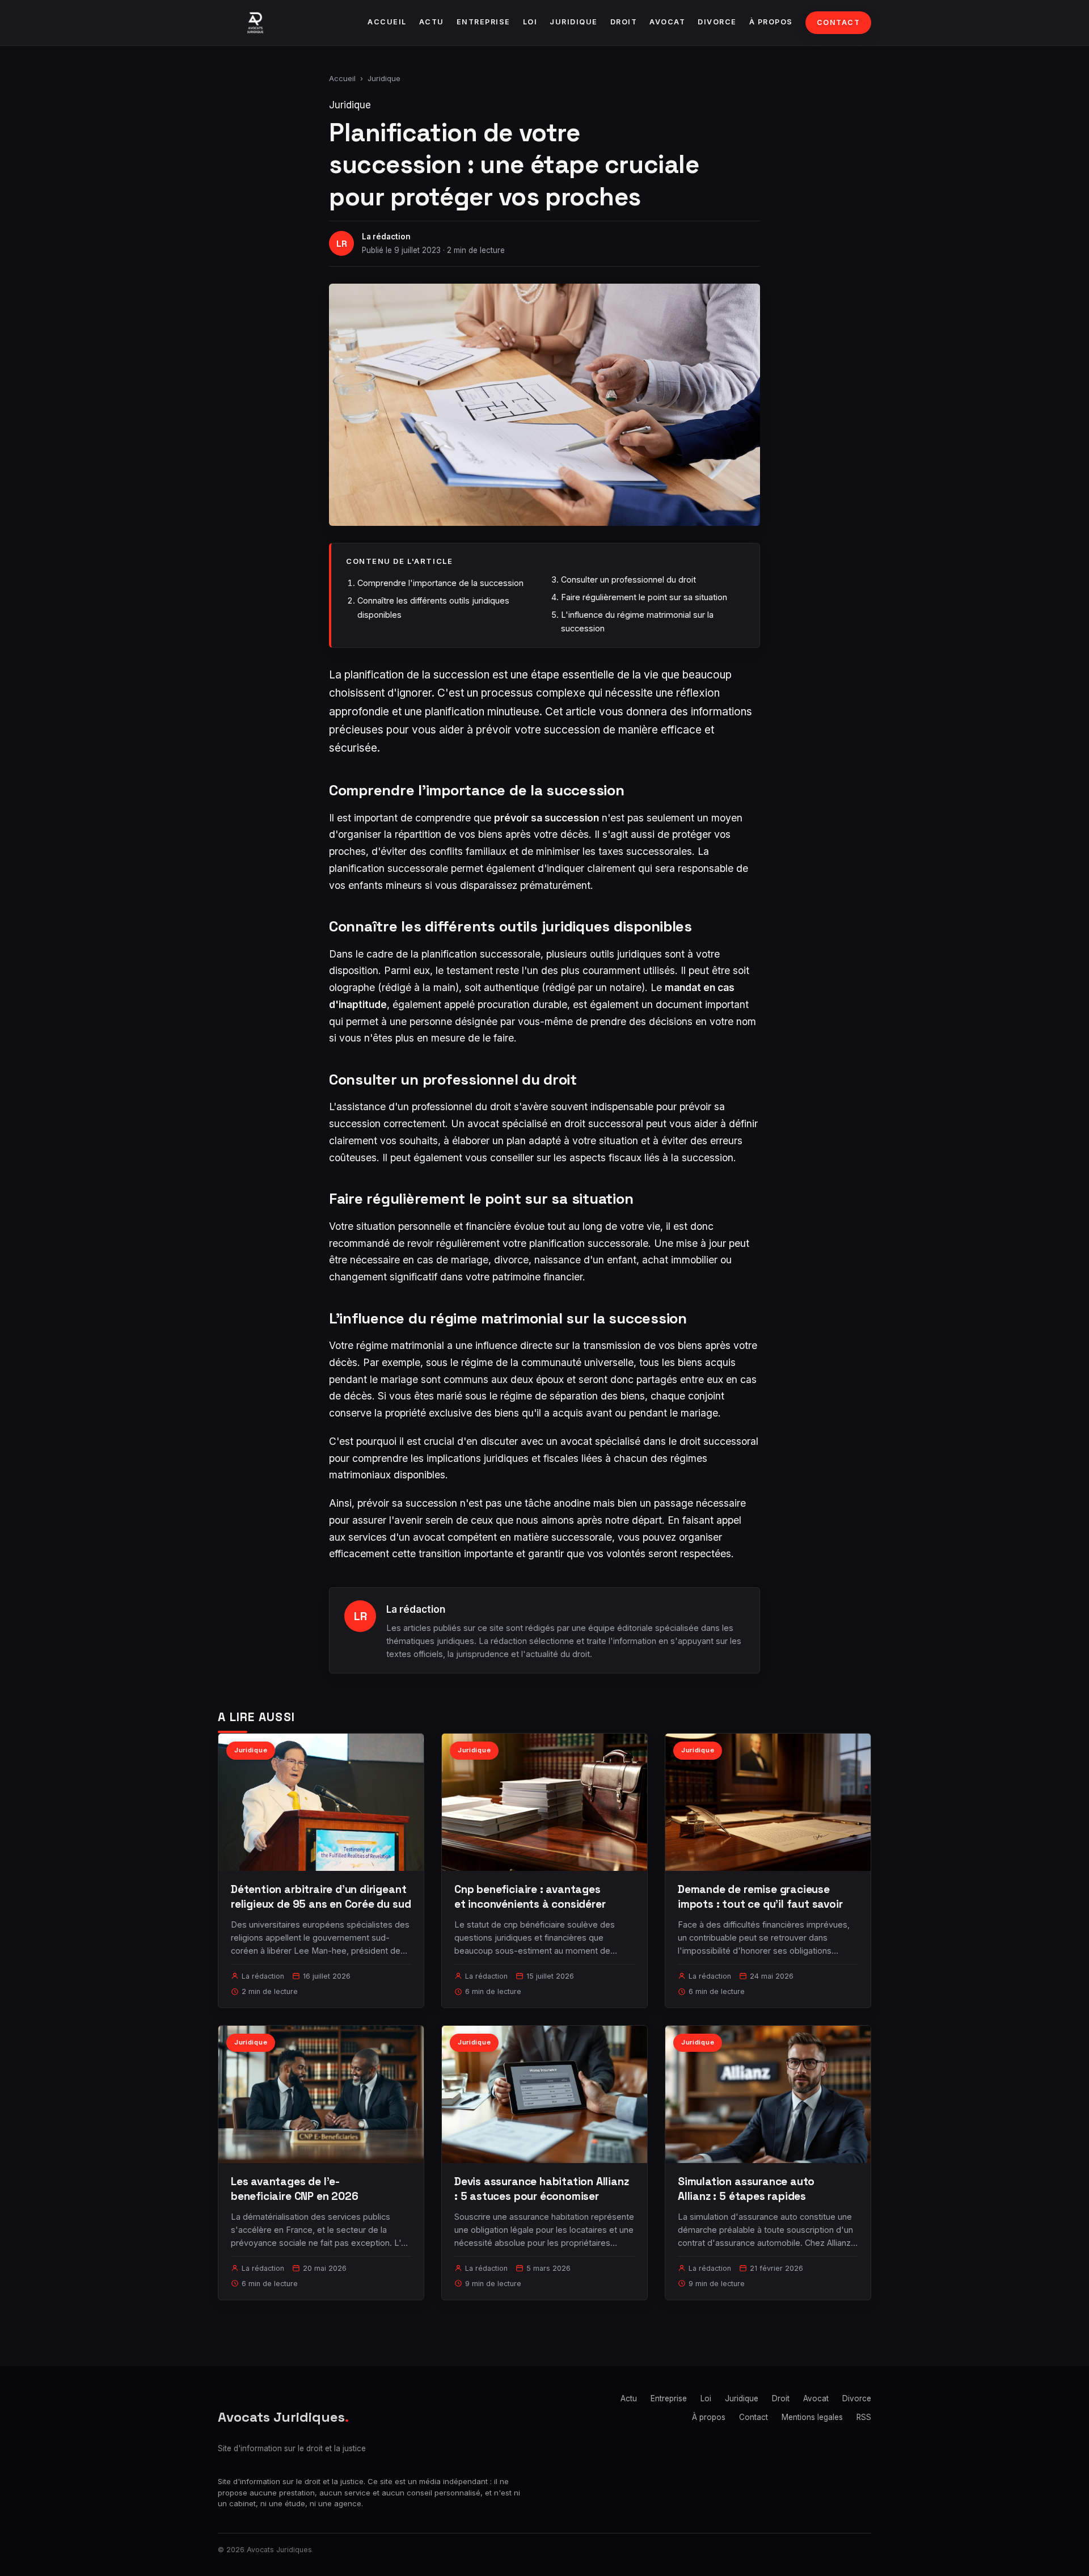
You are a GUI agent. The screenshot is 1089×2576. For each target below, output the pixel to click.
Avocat (667, 22)
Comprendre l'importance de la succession (440, 583)
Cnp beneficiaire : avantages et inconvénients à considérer (530, 1897)
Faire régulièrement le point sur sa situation (644, 597)
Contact (839, 22)
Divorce (717, 22)
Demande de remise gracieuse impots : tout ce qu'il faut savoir (760, 1897)
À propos (771, 22)
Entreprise (484, 22)
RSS (864, 2417)
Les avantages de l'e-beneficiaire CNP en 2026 (294, 2189)
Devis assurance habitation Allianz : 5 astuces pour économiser (542, 2189)
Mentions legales (812, 2417)
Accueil (387, 22)
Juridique (574, 22)
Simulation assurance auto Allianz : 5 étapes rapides (746, 2189)
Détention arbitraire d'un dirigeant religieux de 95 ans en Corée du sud (321, 1897)
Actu (432, 22)
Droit (624, 22)
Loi (530, 22)
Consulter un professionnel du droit (628, 579)
